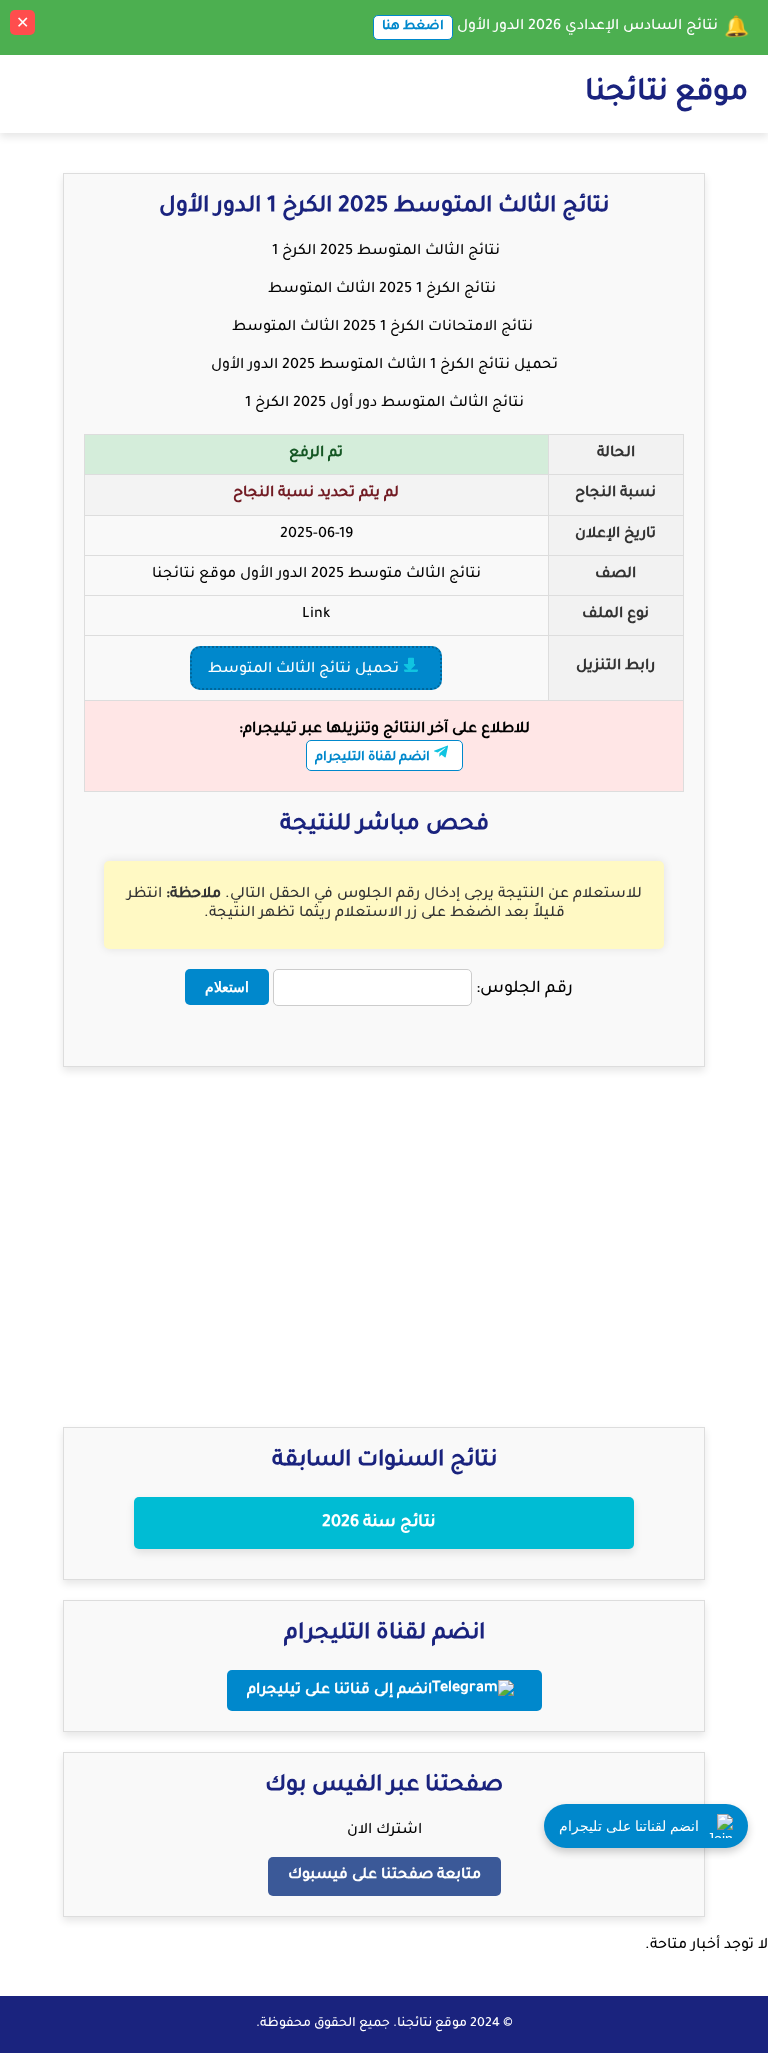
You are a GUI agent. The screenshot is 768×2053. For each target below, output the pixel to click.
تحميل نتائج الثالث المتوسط (305, 670)
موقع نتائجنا (666, 94)
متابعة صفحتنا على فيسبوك (384, 1876)
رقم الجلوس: (524, 989)
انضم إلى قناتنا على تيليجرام (339, 1691)
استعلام (227, 987)
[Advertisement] (384, 1227)
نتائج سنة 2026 (379, 1523)
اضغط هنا (413, 27)
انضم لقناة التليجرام (374, 758)
